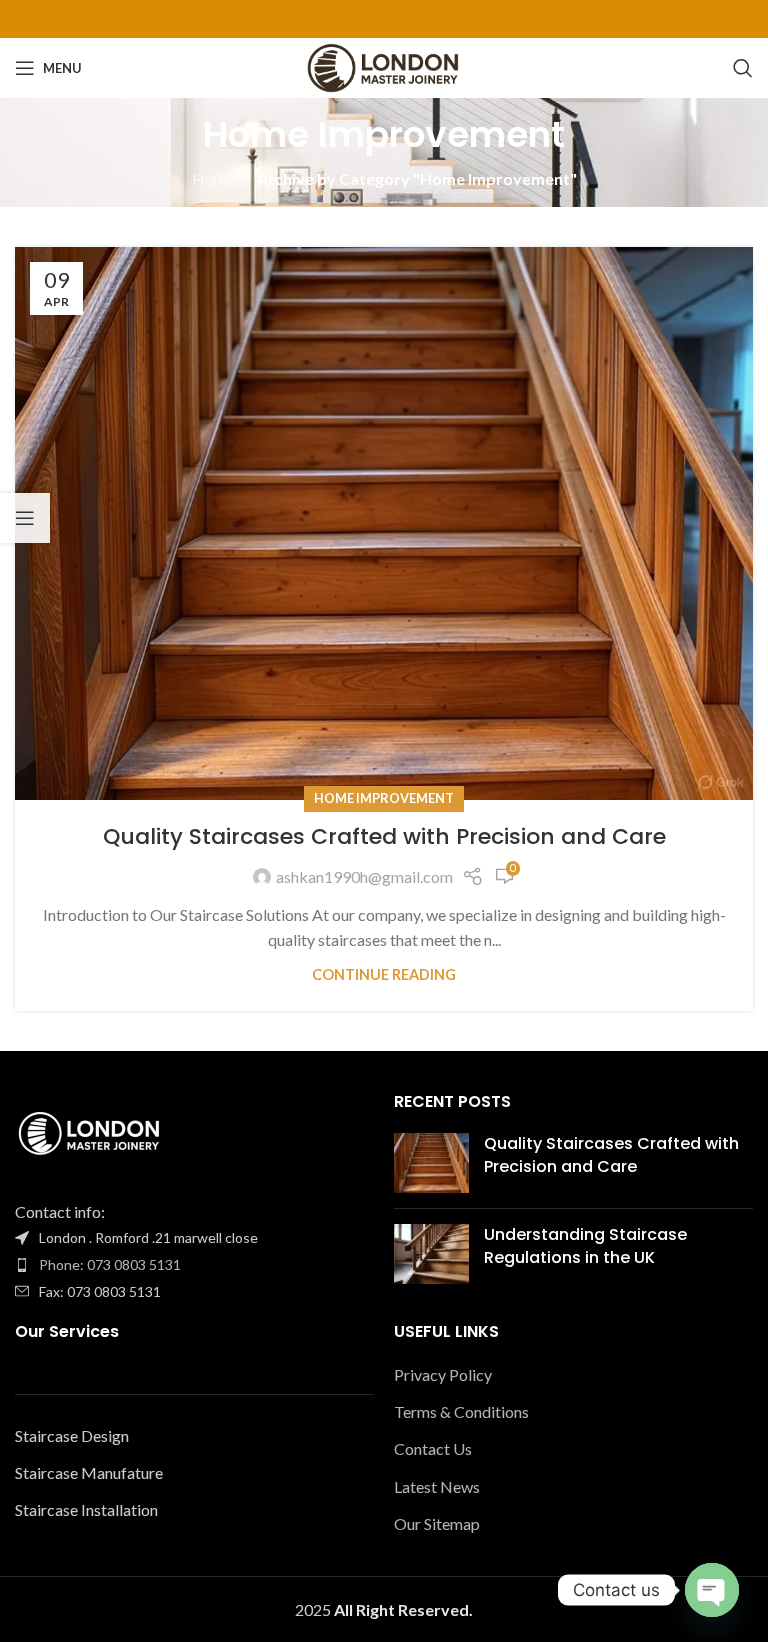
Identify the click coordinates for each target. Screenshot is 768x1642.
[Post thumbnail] (431, 1163)
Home (213, 178)
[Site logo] (384, 65)
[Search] (743, 68)
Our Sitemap (437, 1523)
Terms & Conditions (461, 1411)
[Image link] (90, 1133)
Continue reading (384, 974)
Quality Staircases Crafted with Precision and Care (384, 836)
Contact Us (433, 1448)
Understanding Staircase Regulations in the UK (585, 1245)
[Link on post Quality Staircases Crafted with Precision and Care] (384, 524)
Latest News (437, 1486)
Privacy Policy (443, 1374)
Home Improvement (384, 798)
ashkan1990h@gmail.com (364, 876)
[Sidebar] (25, 518)
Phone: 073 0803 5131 (110, 1264)
